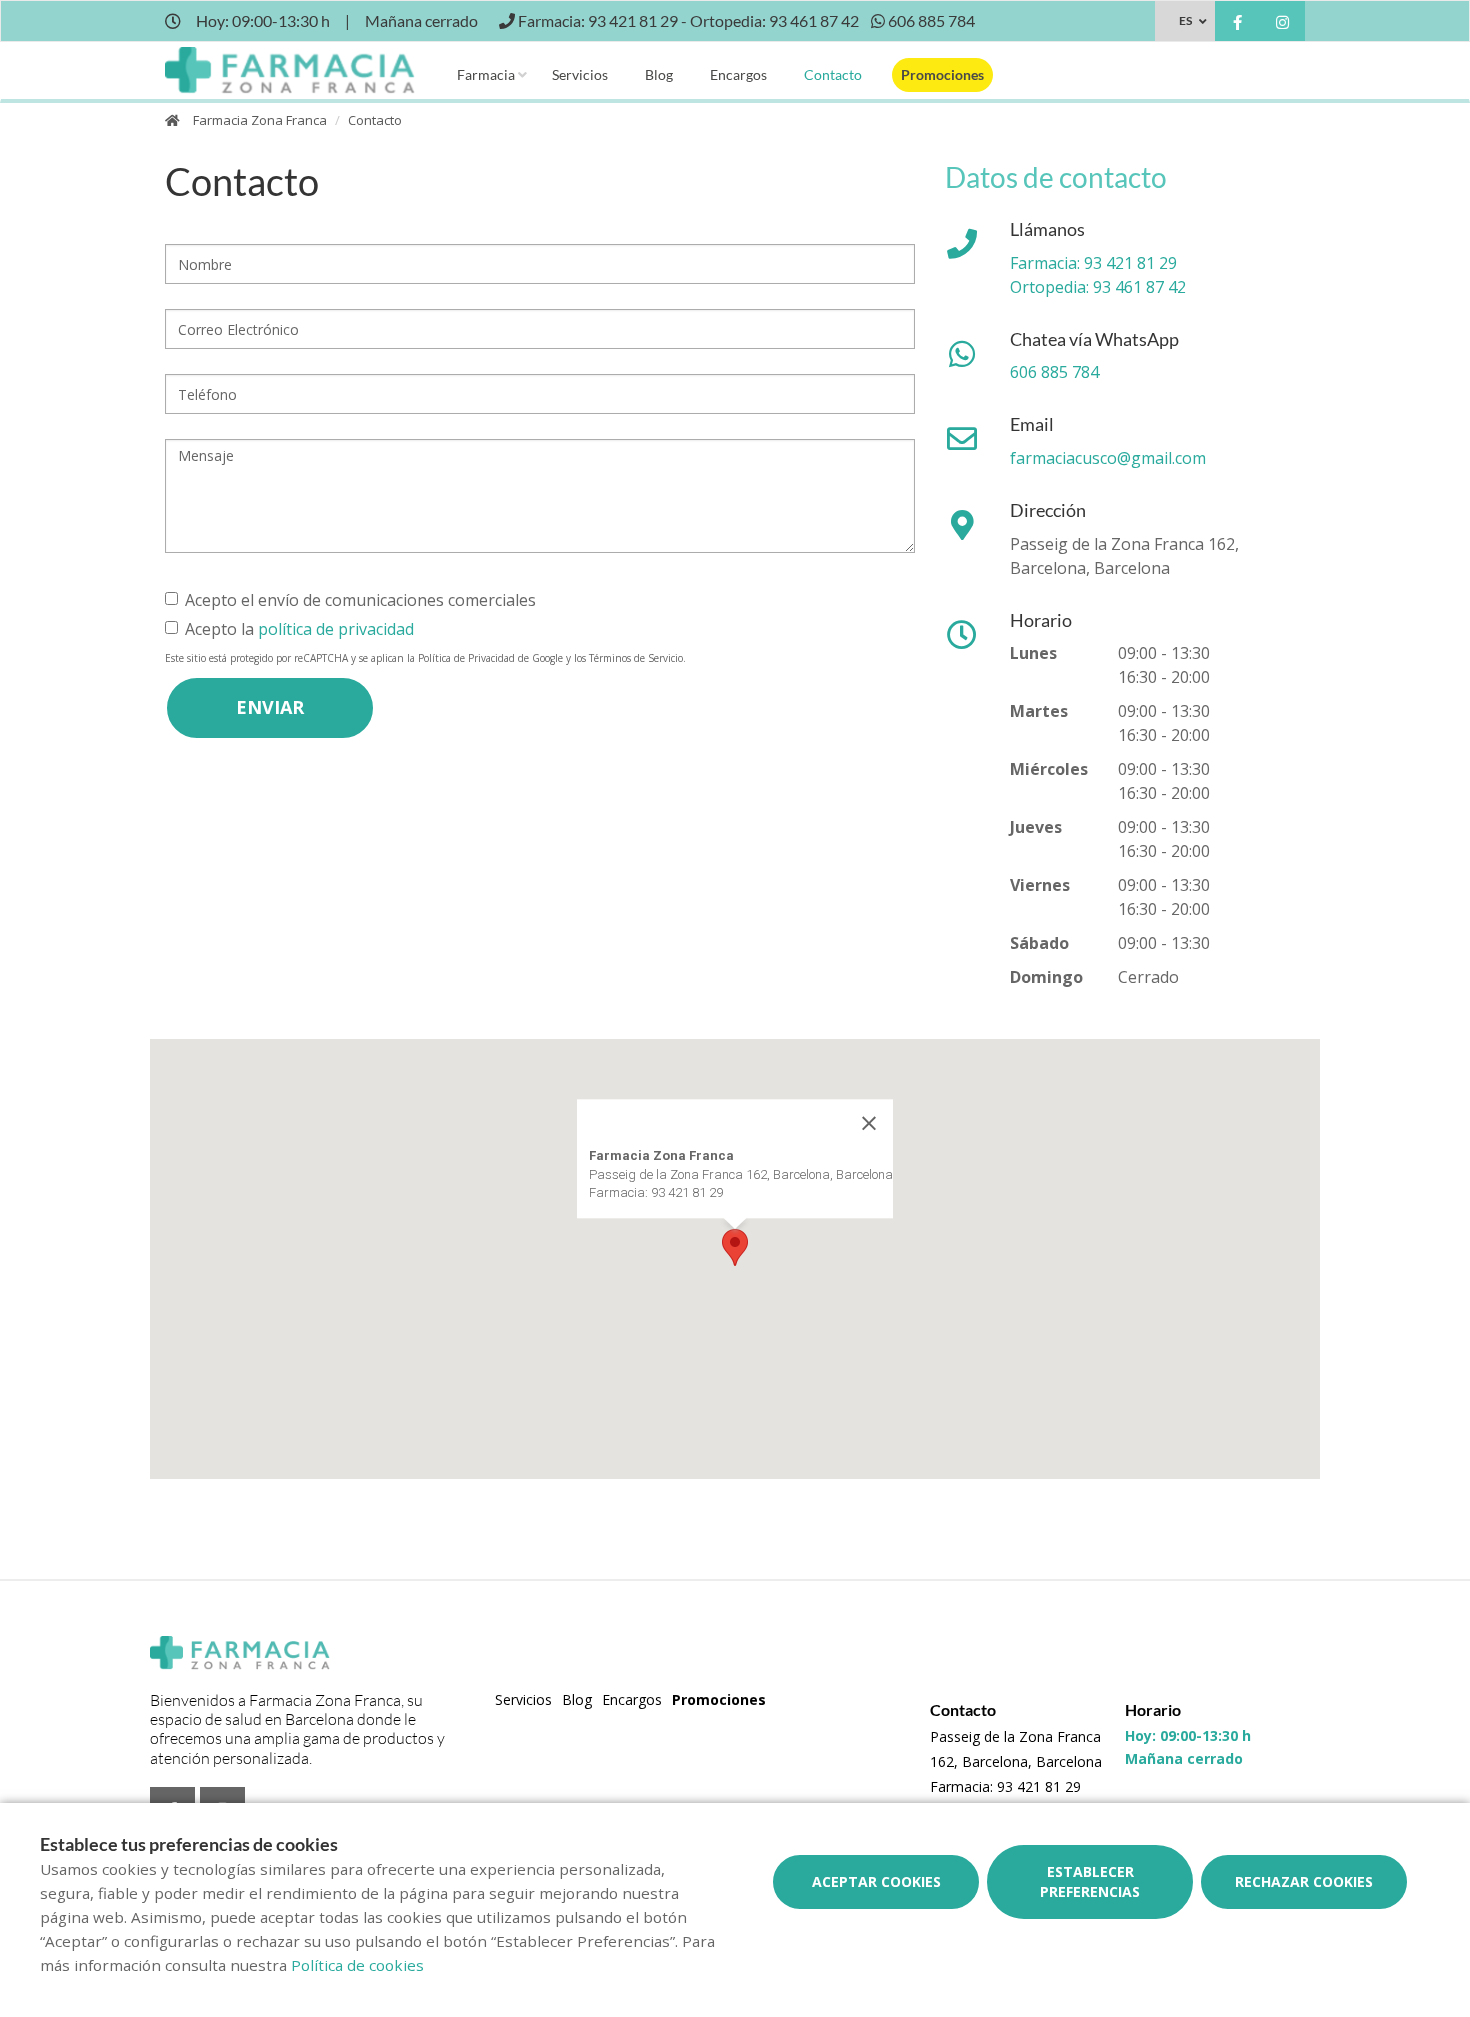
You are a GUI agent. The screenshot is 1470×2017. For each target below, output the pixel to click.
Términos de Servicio (636, 658)
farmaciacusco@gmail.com (1108, 458)
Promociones (942, 74)
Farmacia (486, 74)
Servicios (580, 74)
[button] (735, 1247)
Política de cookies (357, 1965)
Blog (659, 74)
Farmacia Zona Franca (260, 120)
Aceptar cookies (876, 1881)
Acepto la (299, 629)
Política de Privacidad (466, 658)
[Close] (869, 1123)
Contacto (833, 74)
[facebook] (1237, 23)
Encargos (738, 74)
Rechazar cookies (1304, 1881)
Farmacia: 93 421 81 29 (1093, 263)
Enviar (270, 707)
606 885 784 (1054, 372)
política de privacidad (336, 629)
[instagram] (1282, 23)
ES (1185, 20)
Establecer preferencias (1090, 1881)
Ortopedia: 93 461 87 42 (1098, 287)
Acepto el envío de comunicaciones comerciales (360, 600)
